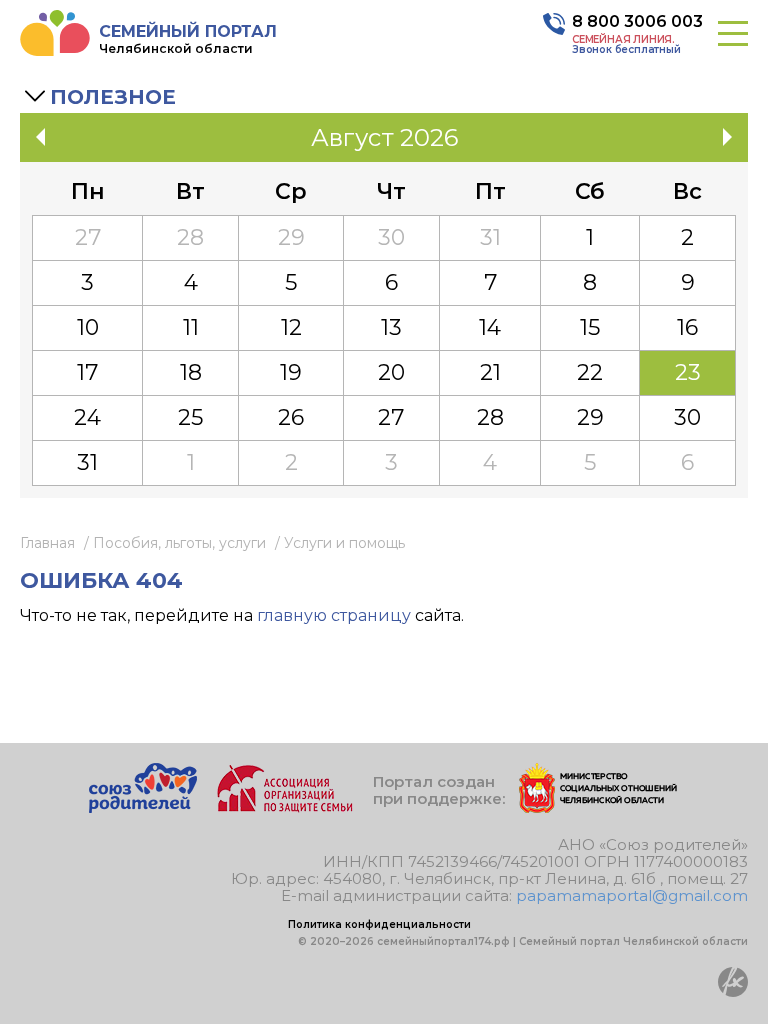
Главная (47, 543)
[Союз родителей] (143, 807)
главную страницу (334, 615)
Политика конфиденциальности (379, 924)
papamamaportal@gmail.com (632, 895)
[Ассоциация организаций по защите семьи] (285, 807)
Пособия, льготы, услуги (179, 543)
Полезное (113, 97)
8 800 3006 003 (637, 21)
